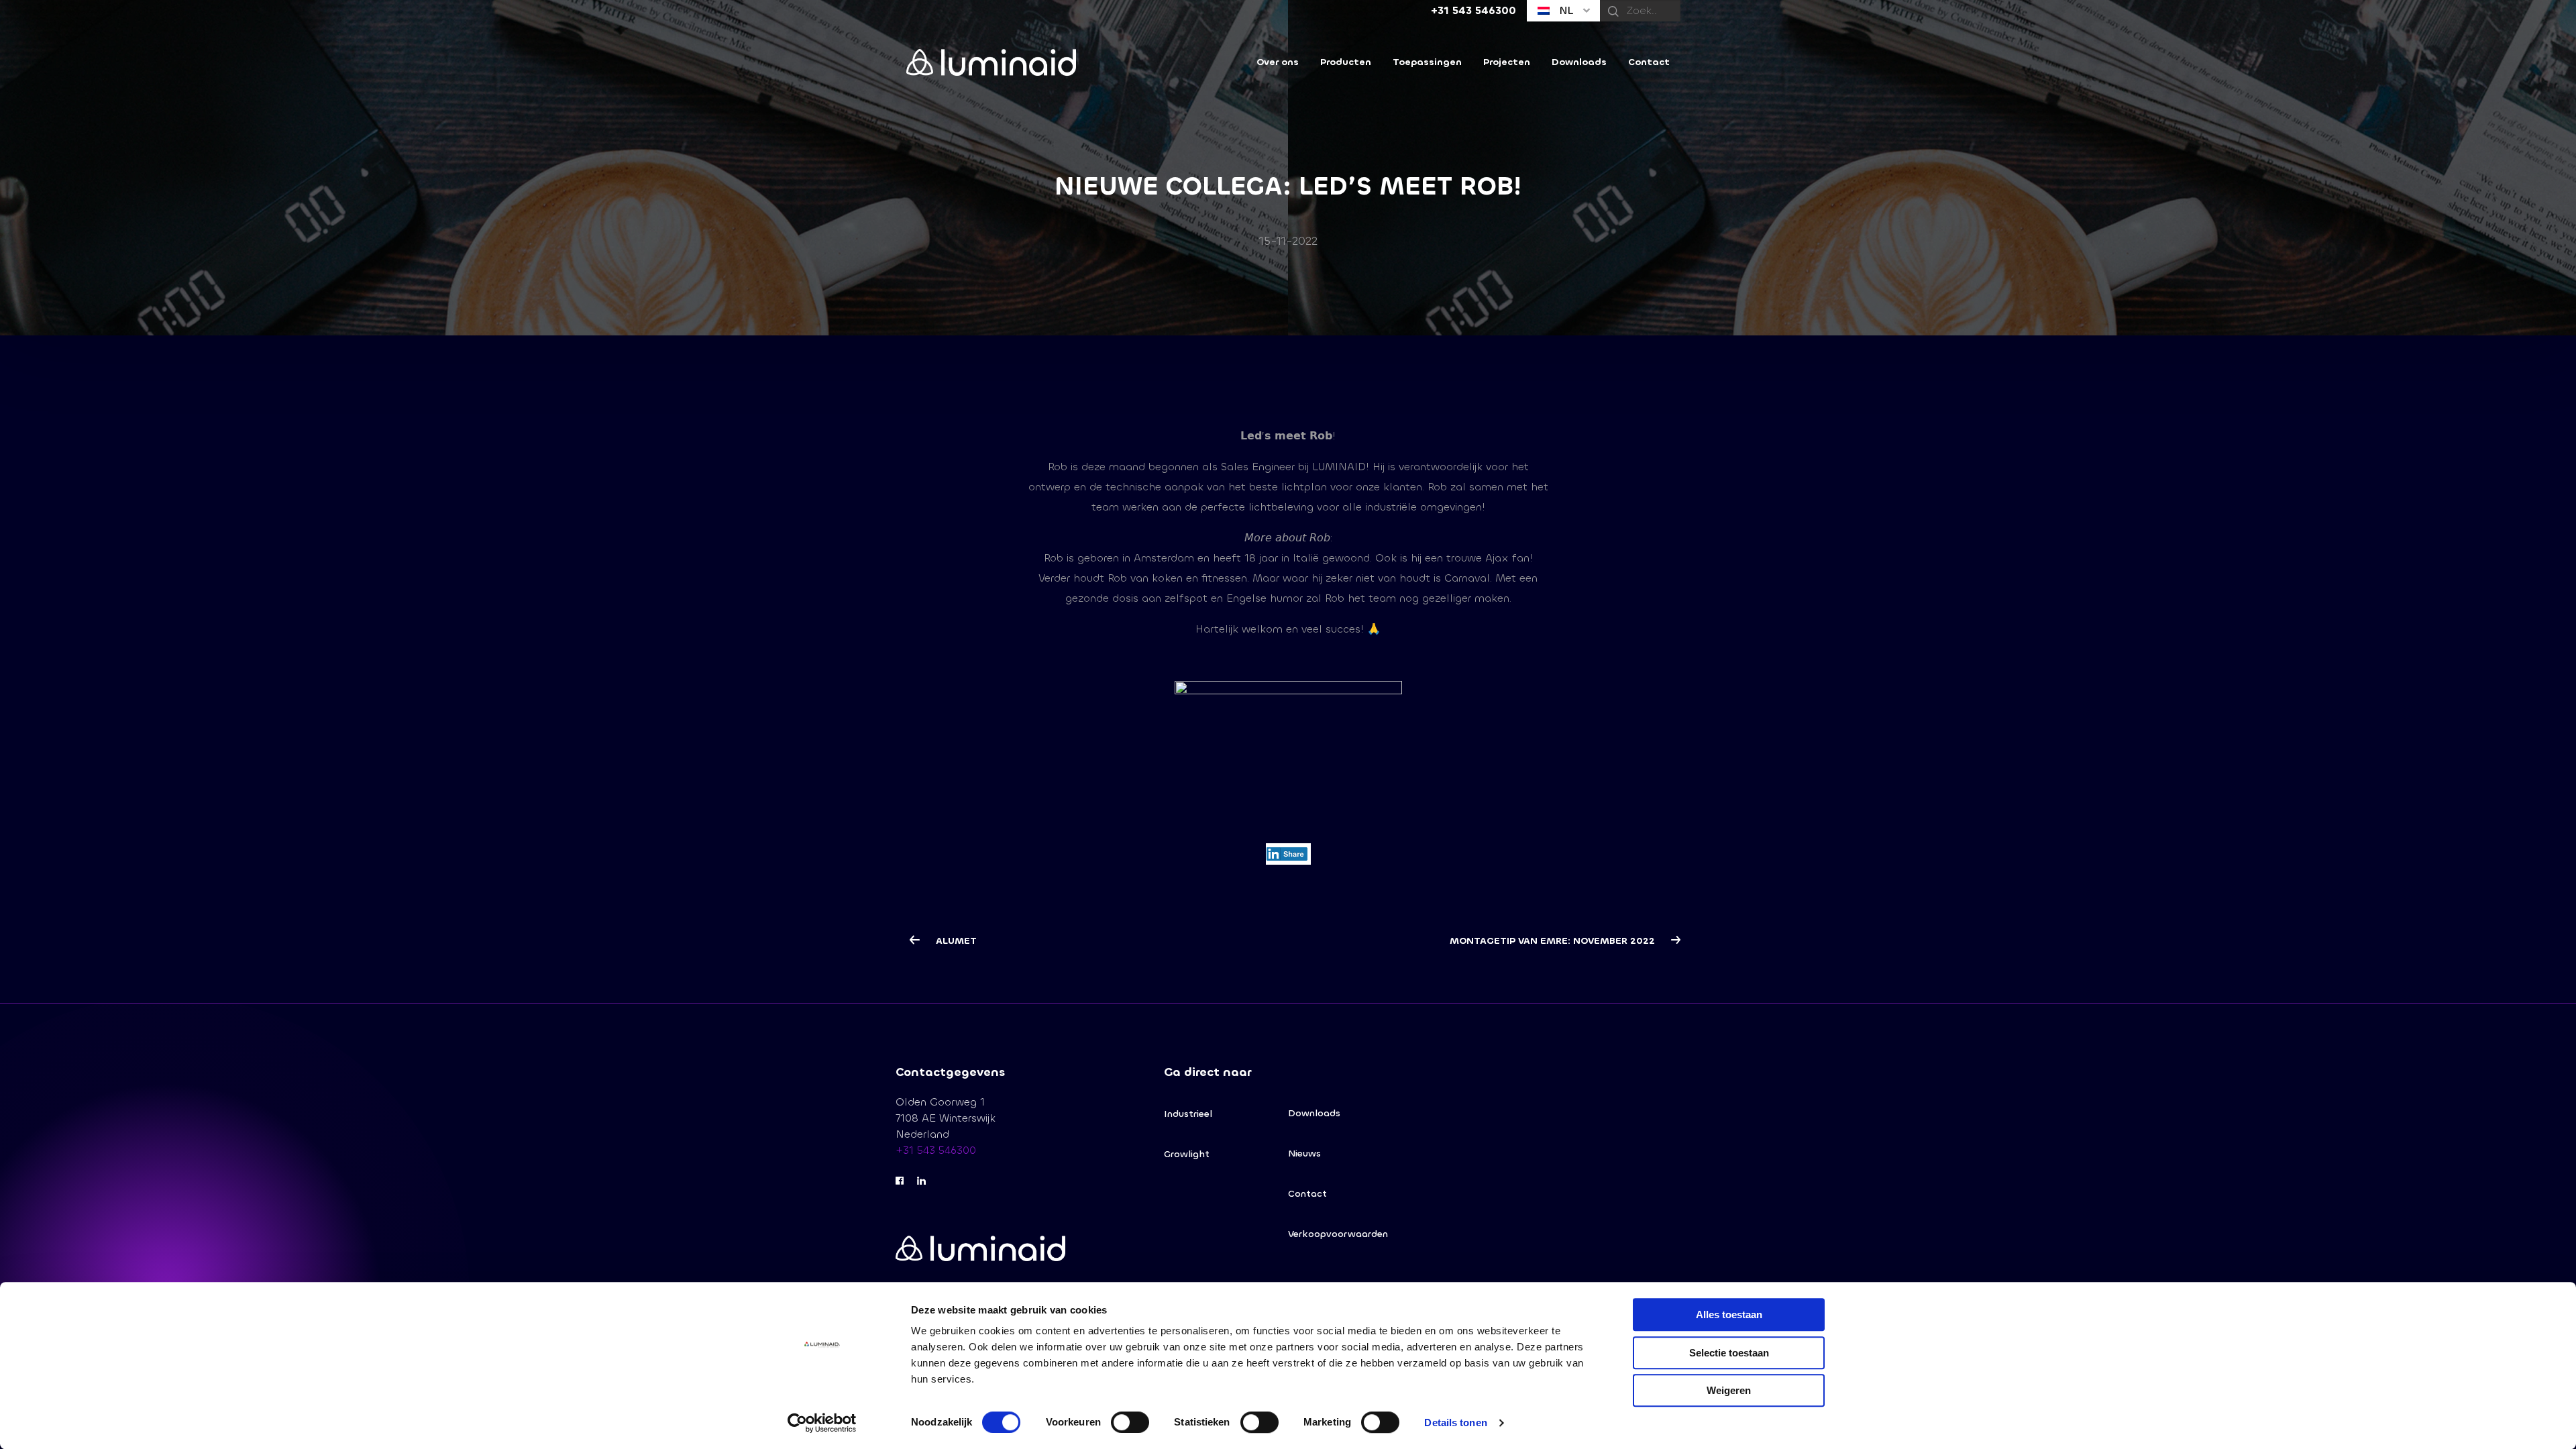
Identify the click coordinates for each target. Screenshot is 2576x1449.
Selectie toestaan (1729, 1353)
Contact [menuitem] (1649, 62)
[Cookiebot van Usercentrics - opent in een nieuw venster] (822, 1423)
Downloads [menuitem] (1579, 62)
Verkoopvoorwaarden (1338, 1234)
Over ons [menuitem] (1278, 62)
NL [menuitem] (1565, 10)
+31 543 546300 (936, 1150)
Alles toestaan (1729, 1314)
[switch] (1130, 1422)
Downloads (1314, 1113)
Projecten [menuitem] (1507, 62)
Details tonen (1455, 1423)
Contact (1307, 1194)
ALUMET (955, 941)
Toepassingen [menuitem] (1427, 62)
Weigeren (1729, 1390)
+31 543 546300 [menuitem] (1473, 10)
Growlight (1187, 1154)
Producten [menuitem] (1346, 62)
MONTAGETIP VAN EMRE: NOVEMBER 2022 (1554, 941)
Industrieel (1188, 1114)
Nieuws (1304, 1153)
